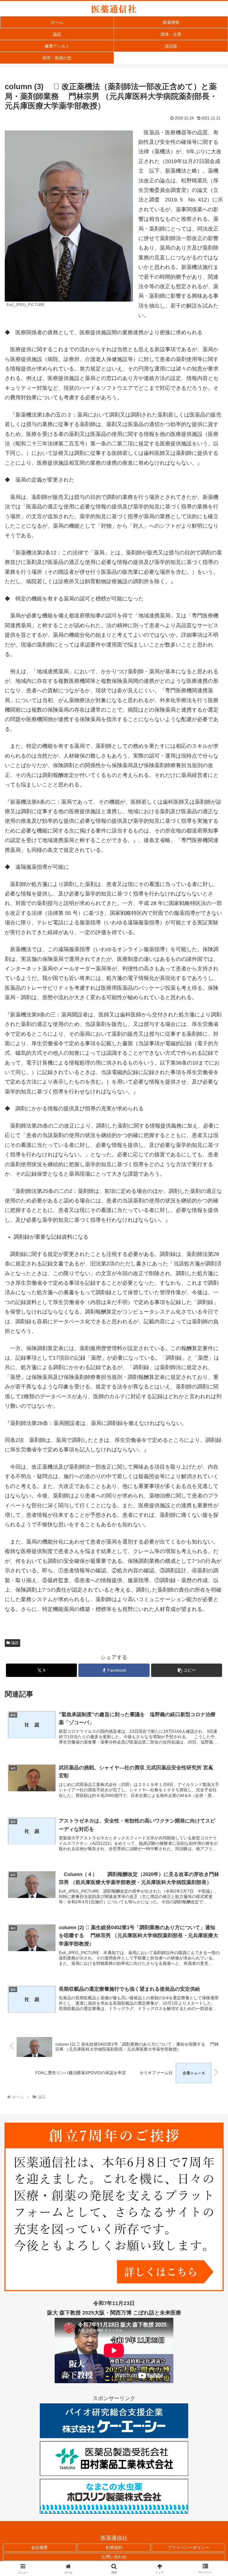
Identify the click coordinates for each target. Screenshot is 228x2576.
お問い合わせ (114, 2557)
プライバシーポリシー (189, 2547)
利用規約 (114, 2547)
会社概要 (39, 2547)
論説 (15, 1643)
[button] (187, 1670)
